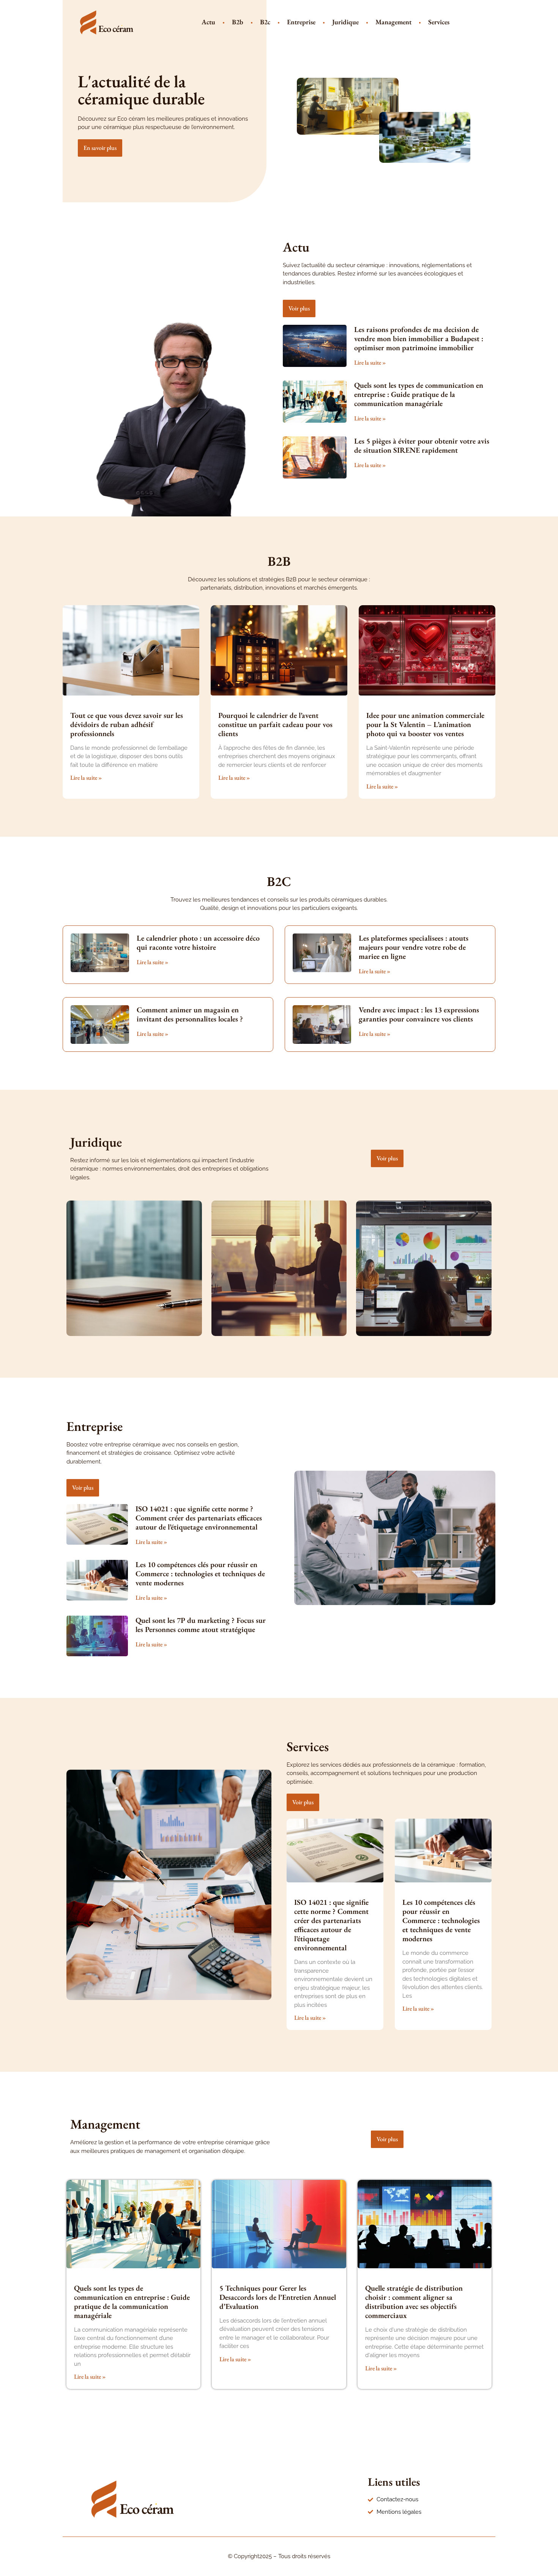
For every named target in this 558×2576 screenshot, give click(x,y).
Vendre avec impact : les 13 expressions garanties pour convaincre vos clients (419, 1014)
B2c (265, 22)
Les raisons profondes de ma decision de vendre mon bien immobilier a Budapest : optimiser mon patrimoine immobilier (419, 338)
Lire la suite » (370, 363)
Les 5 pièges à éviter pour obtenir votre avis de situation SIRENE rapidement (422, 445)
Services (439, 22)
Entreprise (301, 22)
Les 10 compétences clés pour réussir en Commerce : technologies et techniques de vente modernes (200, 1574)
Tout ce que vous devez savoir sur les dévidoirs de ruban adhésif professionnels (127, 724)
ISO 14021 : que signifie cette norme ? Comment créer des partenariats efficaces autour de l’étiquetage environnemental (199, 1518)
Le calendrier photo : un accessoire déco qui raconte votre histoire (198, 943)
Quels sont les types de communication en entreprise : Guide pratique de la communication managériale (419, 394)
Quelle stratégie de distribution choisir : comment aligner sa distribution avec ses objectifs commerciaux (414, 2302)
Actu (208, 22)
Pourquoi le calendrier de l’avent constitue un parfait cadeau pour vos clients (275, 724)
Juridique (345, 22)
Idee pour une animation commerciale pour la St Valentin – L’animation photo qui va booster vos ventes (425, 724)
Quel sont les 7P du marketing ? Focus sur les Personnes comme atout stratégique (201, 1625)
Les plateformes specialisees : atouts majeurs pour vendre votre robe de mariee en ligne (414, 947)
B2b (238, 22)
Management (393, 22)
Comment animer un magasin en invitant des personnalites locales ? (190, 1014)
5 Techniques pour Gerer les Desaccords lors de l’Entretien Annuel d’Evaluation (278, 2297)
